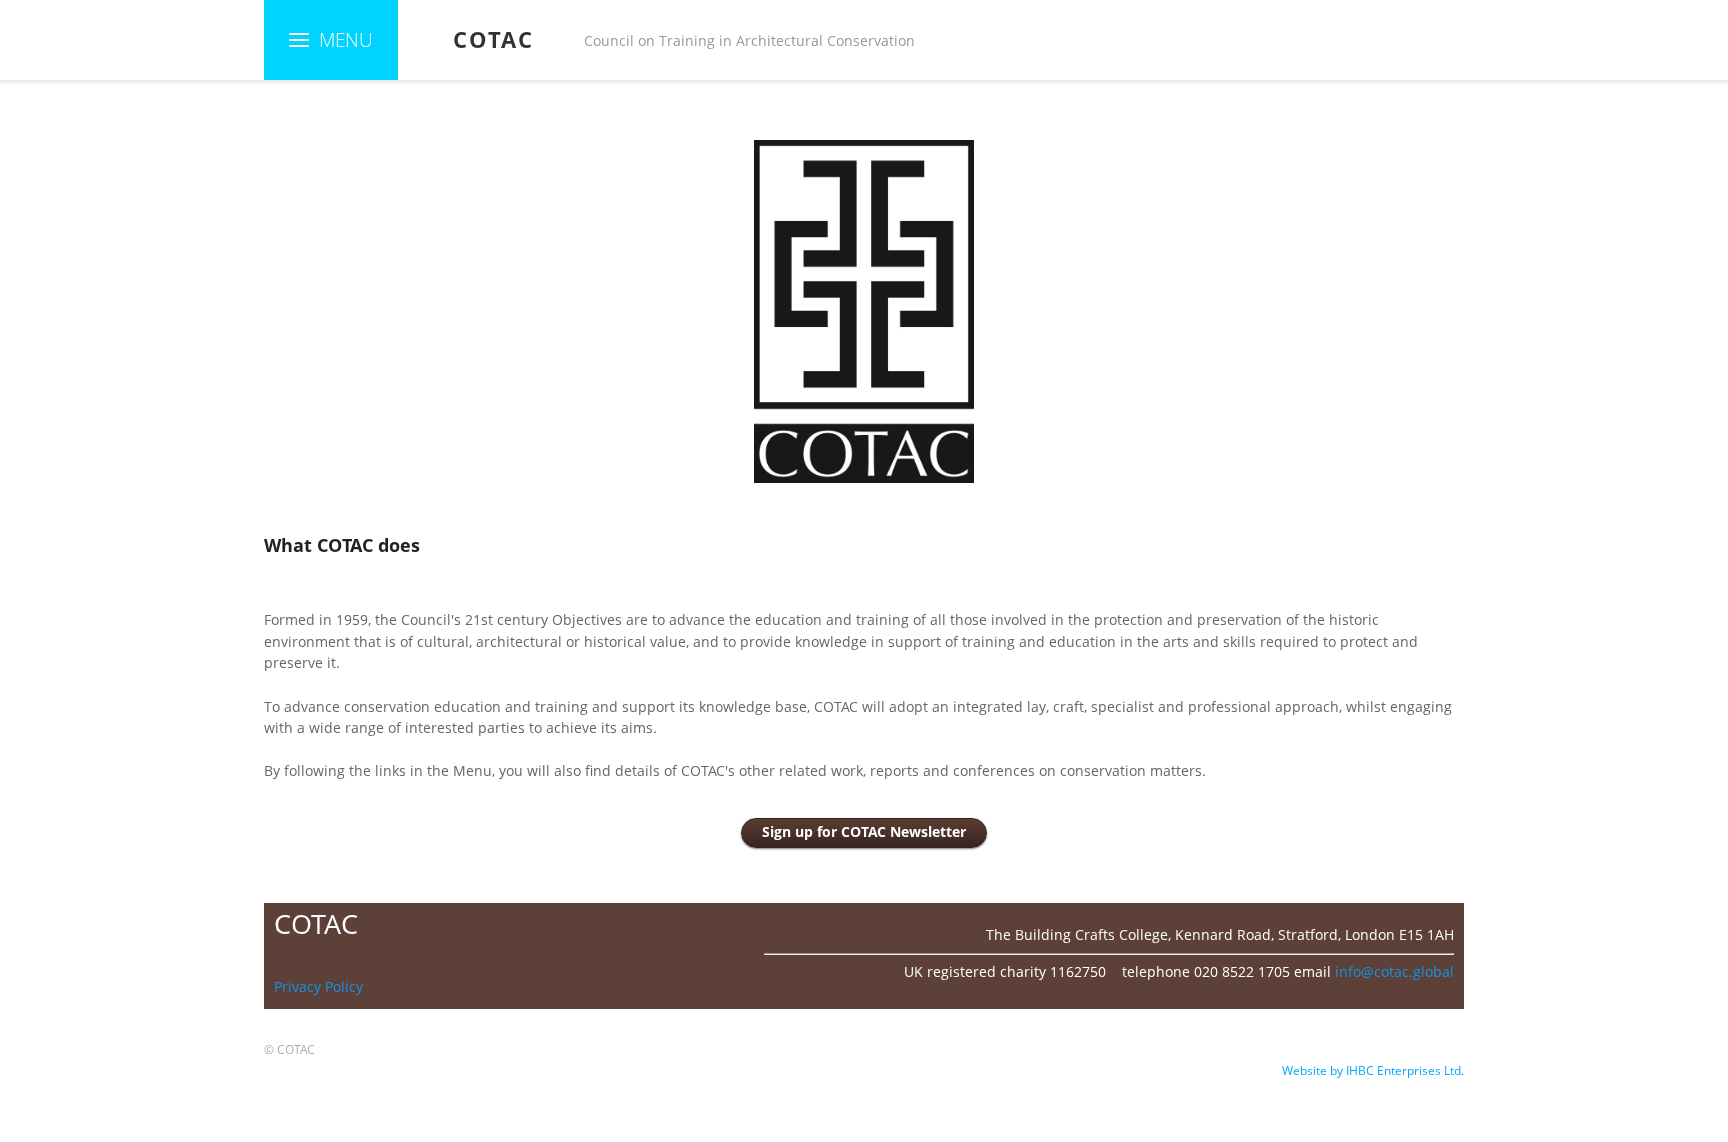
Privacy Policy (318, 987)
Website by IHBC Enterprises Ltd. (1373, 1070)
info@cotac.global (1394, 972)
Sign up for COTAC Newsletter (864, 832)
